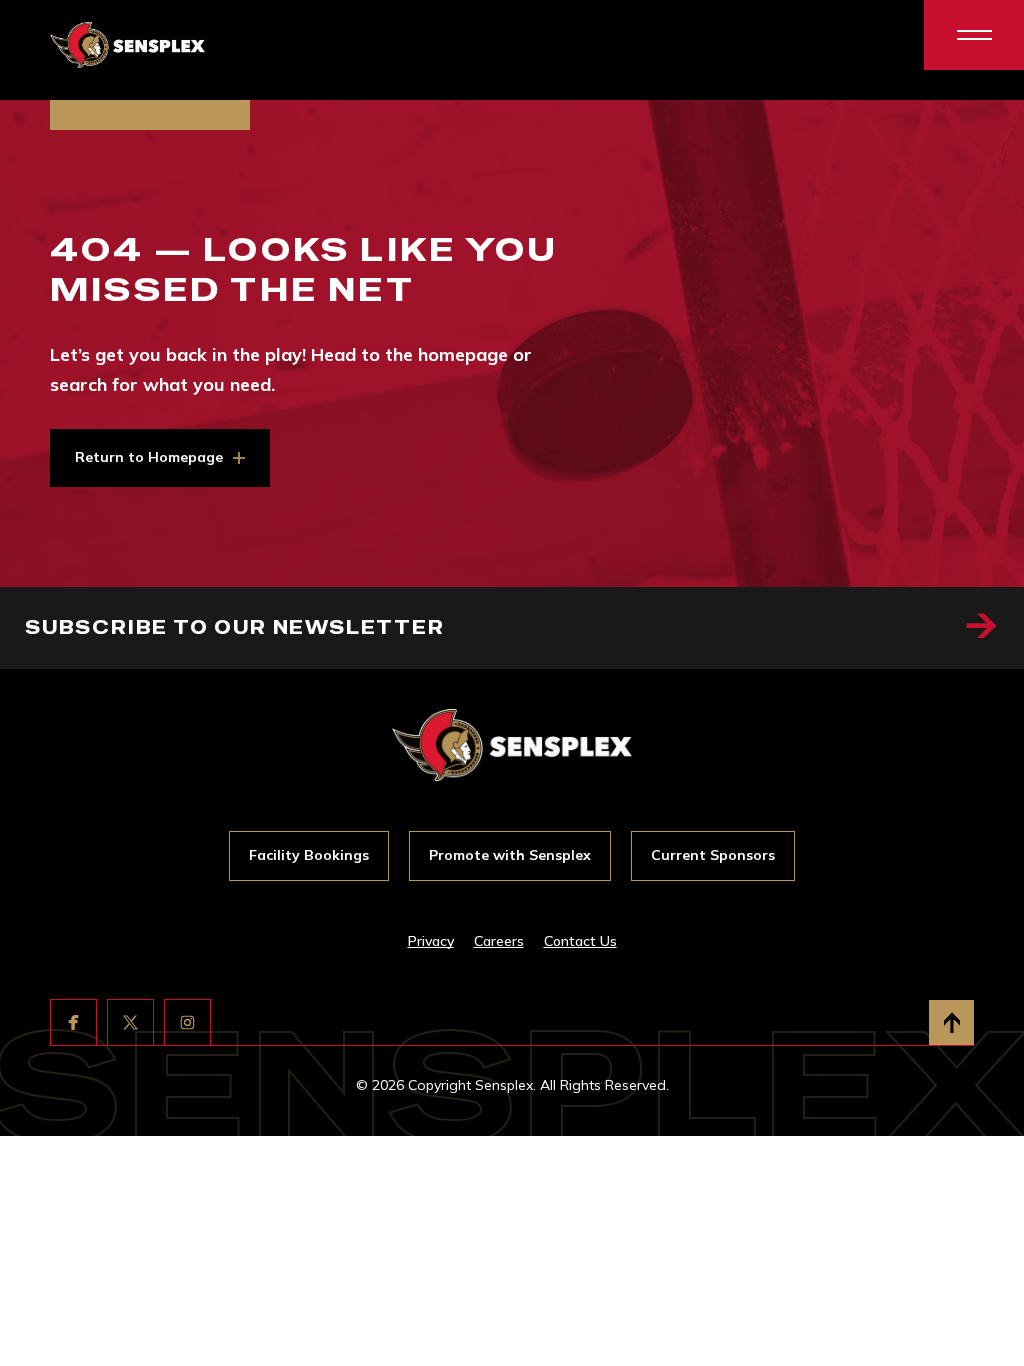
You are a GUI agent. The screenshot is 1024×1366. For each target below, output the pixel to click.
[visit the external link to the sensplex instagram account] (187, 1022)
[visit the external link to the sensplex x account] (130, 1022)
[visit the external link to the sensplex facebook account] (73, 1022)
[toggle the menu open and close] (974, 35)
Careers (499, 941)
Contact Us (580, 941)
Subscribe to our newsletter (235, 627)
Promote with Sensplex (510, 855)
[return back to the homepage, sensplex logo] (127, 45)
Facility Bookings (309, 855)
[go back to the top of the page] (951, 1022)
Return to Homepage (149, 457)
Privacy (431, 941)
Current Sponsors (713, 855)
